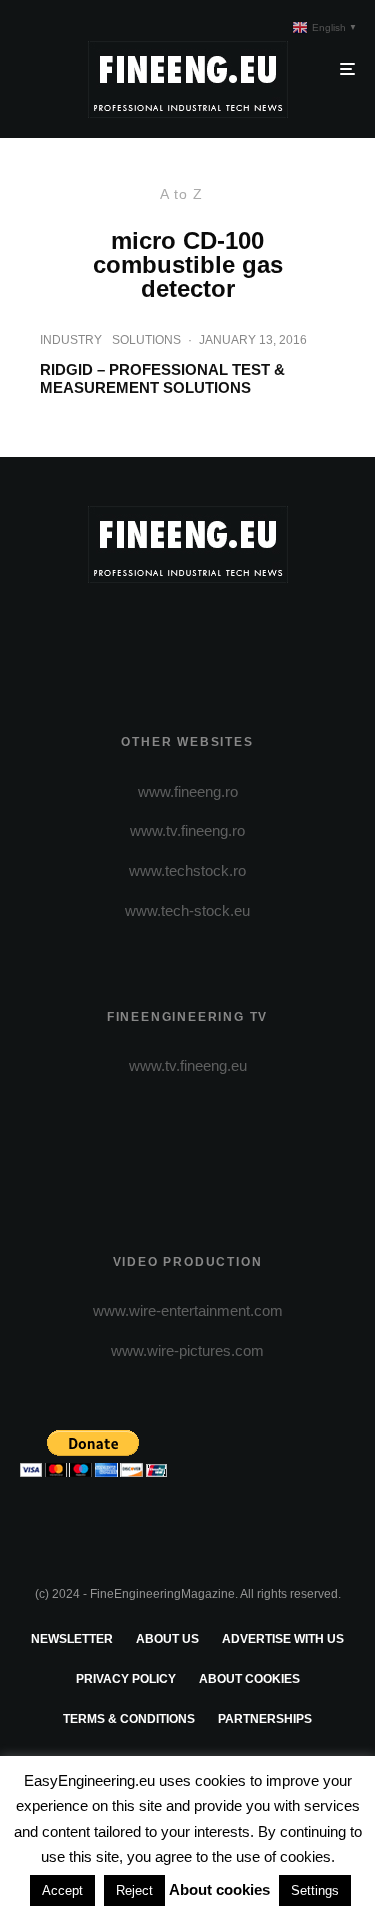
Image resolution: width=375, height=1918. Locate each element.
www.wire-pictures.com (187, 1350)
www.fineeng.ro (188, 791)
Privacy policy (126, 1679)
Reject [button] (134, 1890)
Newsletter (72, 1639)
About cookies (249, 1679)
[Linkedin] (265, 634)
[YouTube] (226, 634)
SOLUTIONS (146, 340)
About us (167, 1639)
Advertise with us (283, 1639)
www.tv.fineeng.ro (187, 830)
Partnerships (265, 1719)
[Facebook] (109, 634)
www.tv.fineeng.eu (188, 1065)
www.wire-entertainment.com (188, 1310)
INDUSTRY (71, 340)
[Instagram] (187, 634)
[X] (148, 634)
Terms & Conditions (129, 1719)
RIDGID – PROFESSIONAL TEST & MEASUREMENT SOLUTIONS (162, 378)
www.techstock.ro (187, 870)
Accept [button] (62, 1890)
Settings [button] (315, 1890)
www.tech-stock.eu (187, 910)
